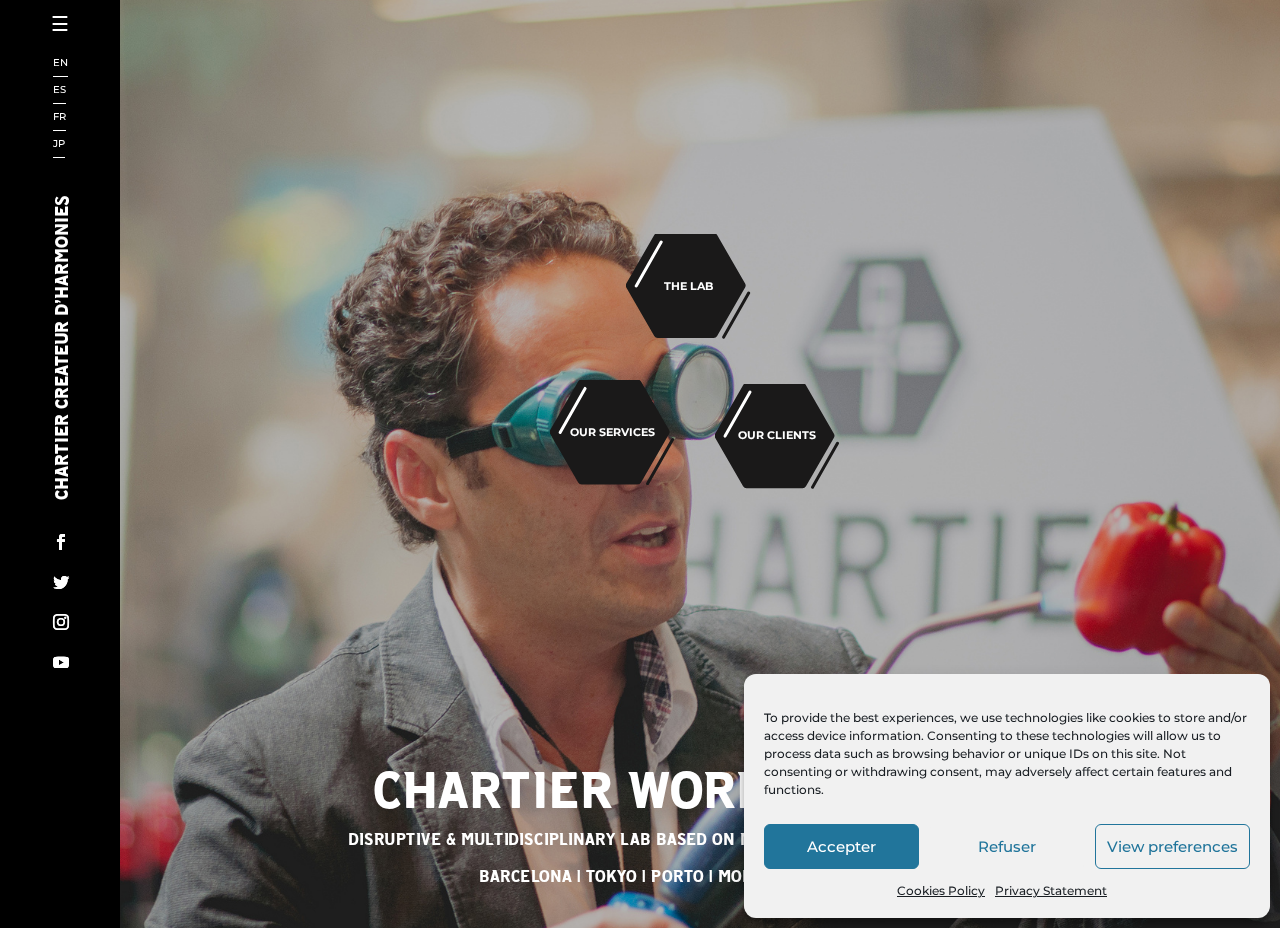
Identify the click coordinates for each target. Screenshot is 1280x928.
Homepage (128, 59)
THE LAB (688, 286)
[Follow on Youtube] (61, 662)
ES (59, 90)
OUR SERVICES (612, 432)
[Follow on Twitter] (61, 582)
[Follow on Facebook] (61, 542)
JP (59, 144)
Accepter (841, 846)
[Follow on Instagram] (61, 622)
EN (60, 63)
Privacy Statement (1051, 890)
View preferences (1172, 846)
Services (120, 167)
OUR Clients (777, 435)
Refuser (1007, 846)
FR (59, 117)
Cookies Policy (941, 890)
